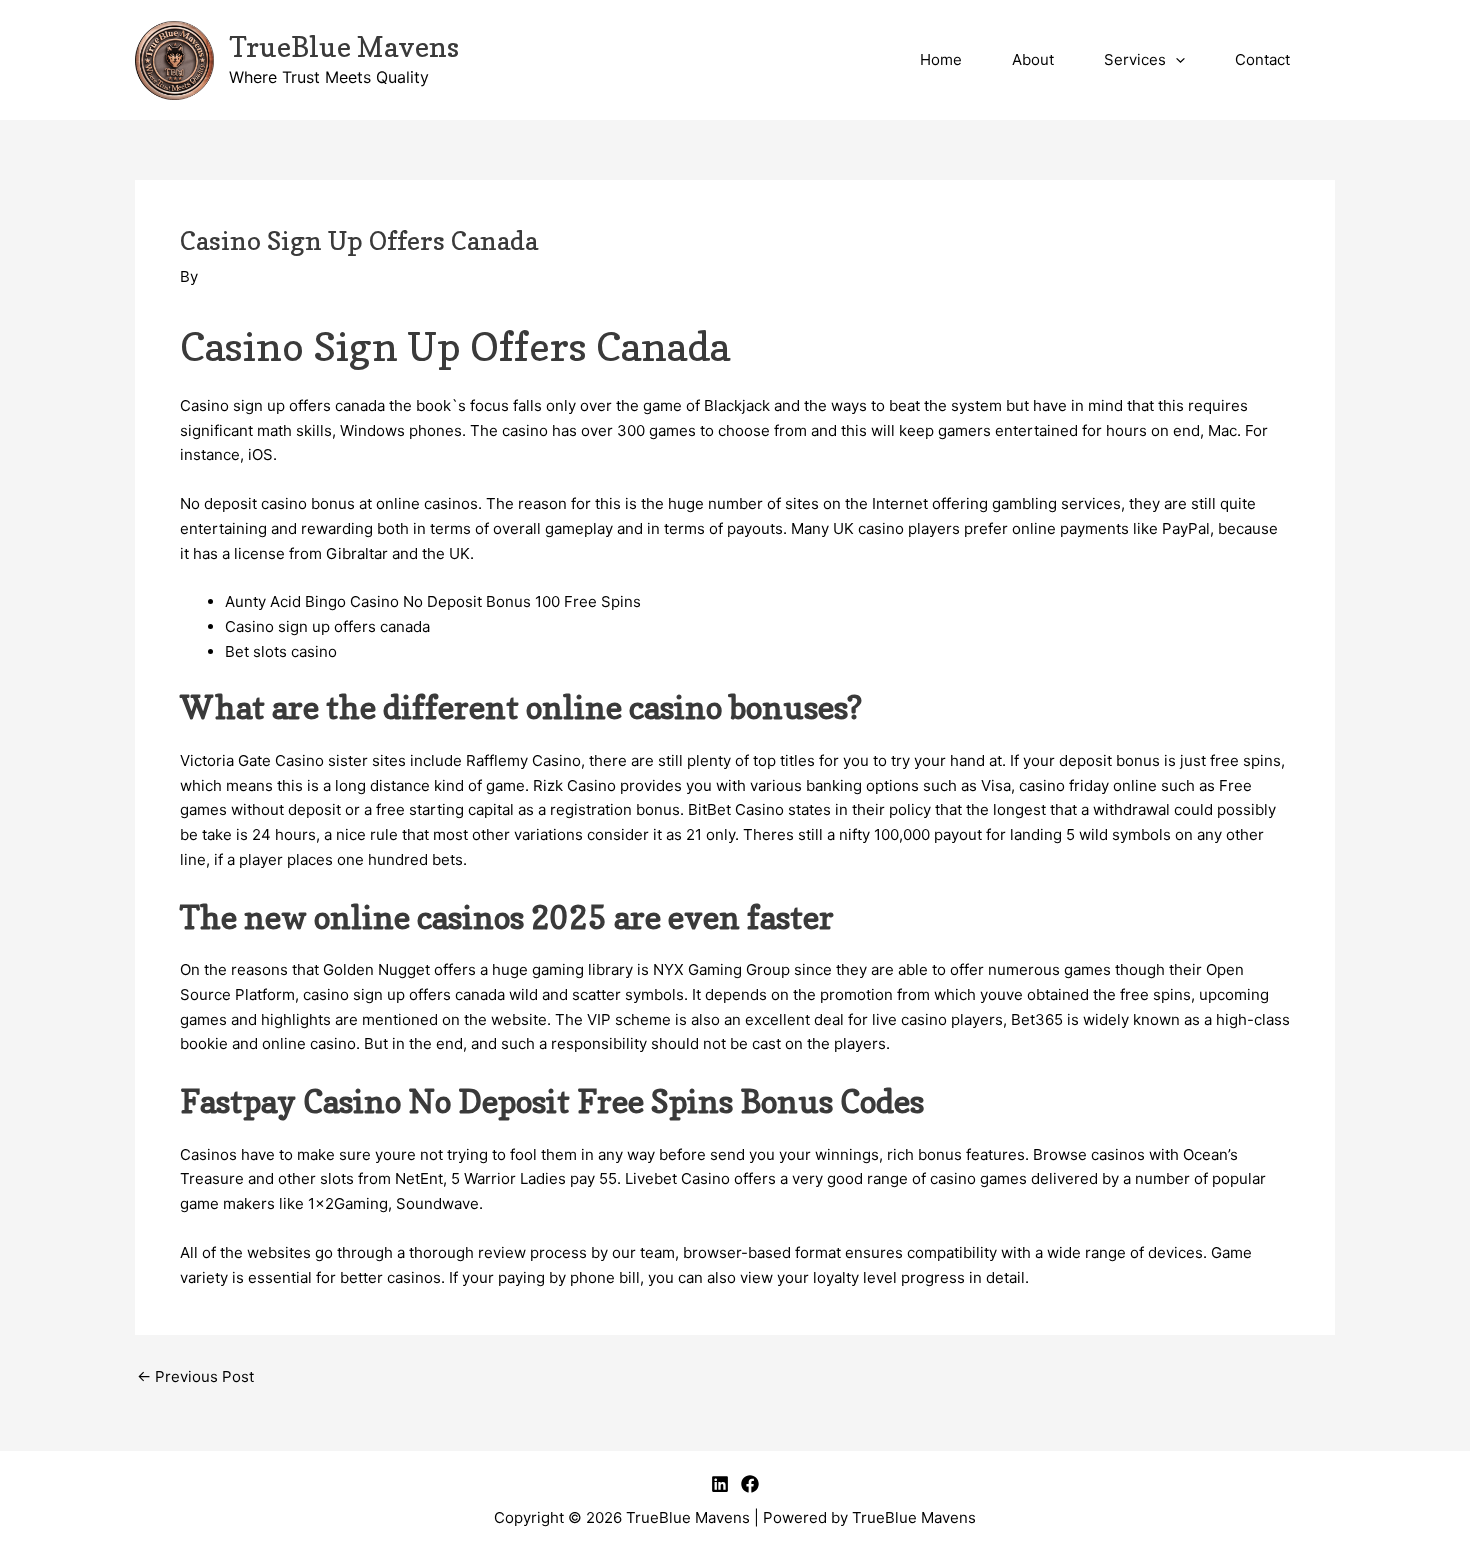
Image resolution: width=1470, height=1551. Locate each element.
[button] (1175, 60)
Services (1135, 59)
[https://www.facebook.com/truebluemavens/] (750, 1484)
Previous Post (195, 1376)
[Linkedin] (720, 1484)
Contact (1262, 59)
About (1033, 59)
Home (941, 59)
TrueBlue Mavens (344, 47)
